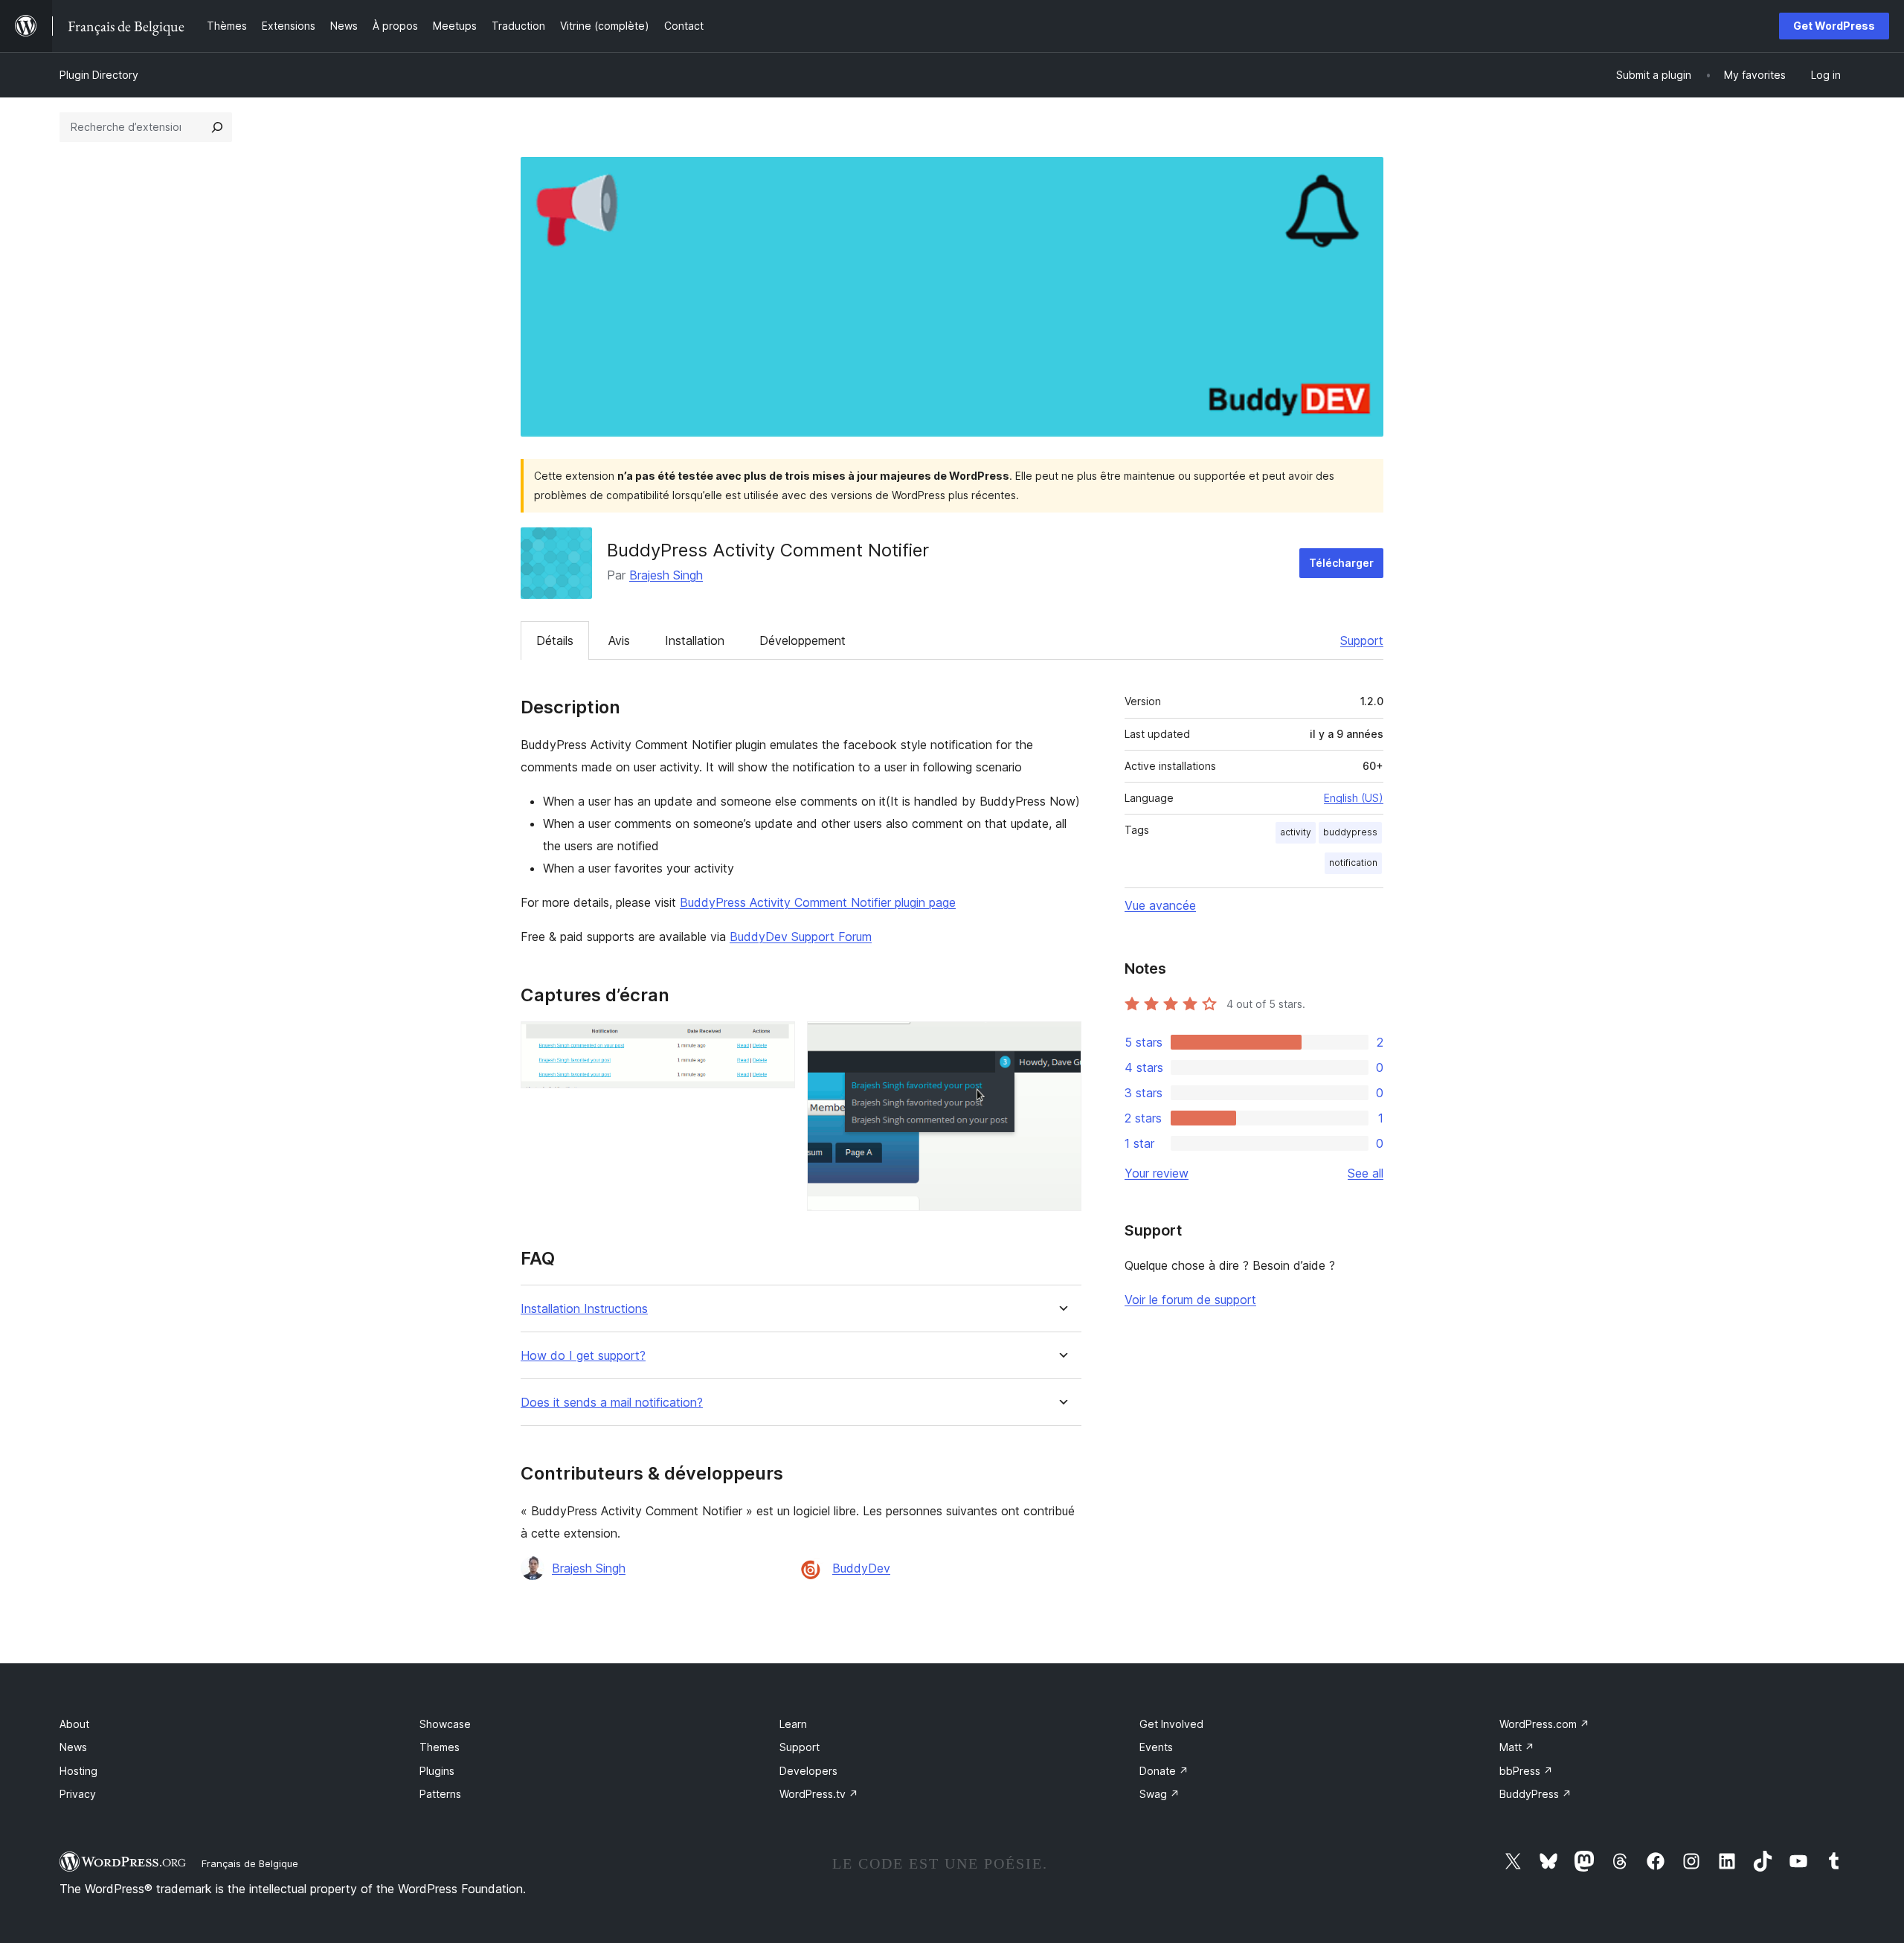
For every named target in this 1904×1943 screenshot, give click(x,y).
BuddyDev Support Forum (801, 937)
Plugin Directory (99, 75)
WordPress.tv (819, 1794)
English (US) (1354, 798)
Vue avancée (1160, 905)
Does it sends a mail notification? (612, 1403)
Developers (808, 1771)
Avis (619, 640)
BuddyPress (1535, 1794)
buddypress (1350, 832)
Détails (555, 640)
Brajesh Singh (666, 575)
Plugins (437, 1771)
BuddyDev (861, 1568)
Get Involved (1171, 1724)
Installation (695, 640)
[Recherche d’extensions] (217, 127)
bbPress (1526, 1771)
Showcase (445, 1724)
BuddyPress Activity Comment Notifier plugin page (818, 902)
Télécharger (1341, 563)
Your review (1157, 1173)
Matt (1517, 1747)
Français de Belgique (250, 1863)
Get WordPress (1834, 26)
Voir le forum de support (1190, 1300)
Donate (1164, 1771)
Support (1362, 640)
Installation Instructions (584, 1309)
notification (1353, 863)
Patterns (440, 1794)
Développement (803, 640)
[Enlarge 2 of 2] (1061, 1041)
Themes (440, 1747)
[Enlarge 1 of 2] (775, 1041)
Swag (1160, 1794)
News (73, 1747)
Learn (793, 1724)
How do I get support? (583, 1356)
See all (1366, 1173)
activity (1296, 832)
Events (1156, 1747)
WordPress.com (1544, 1724)
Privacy (78, 1794)
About (74, 1724)
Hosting (78, 1771)
